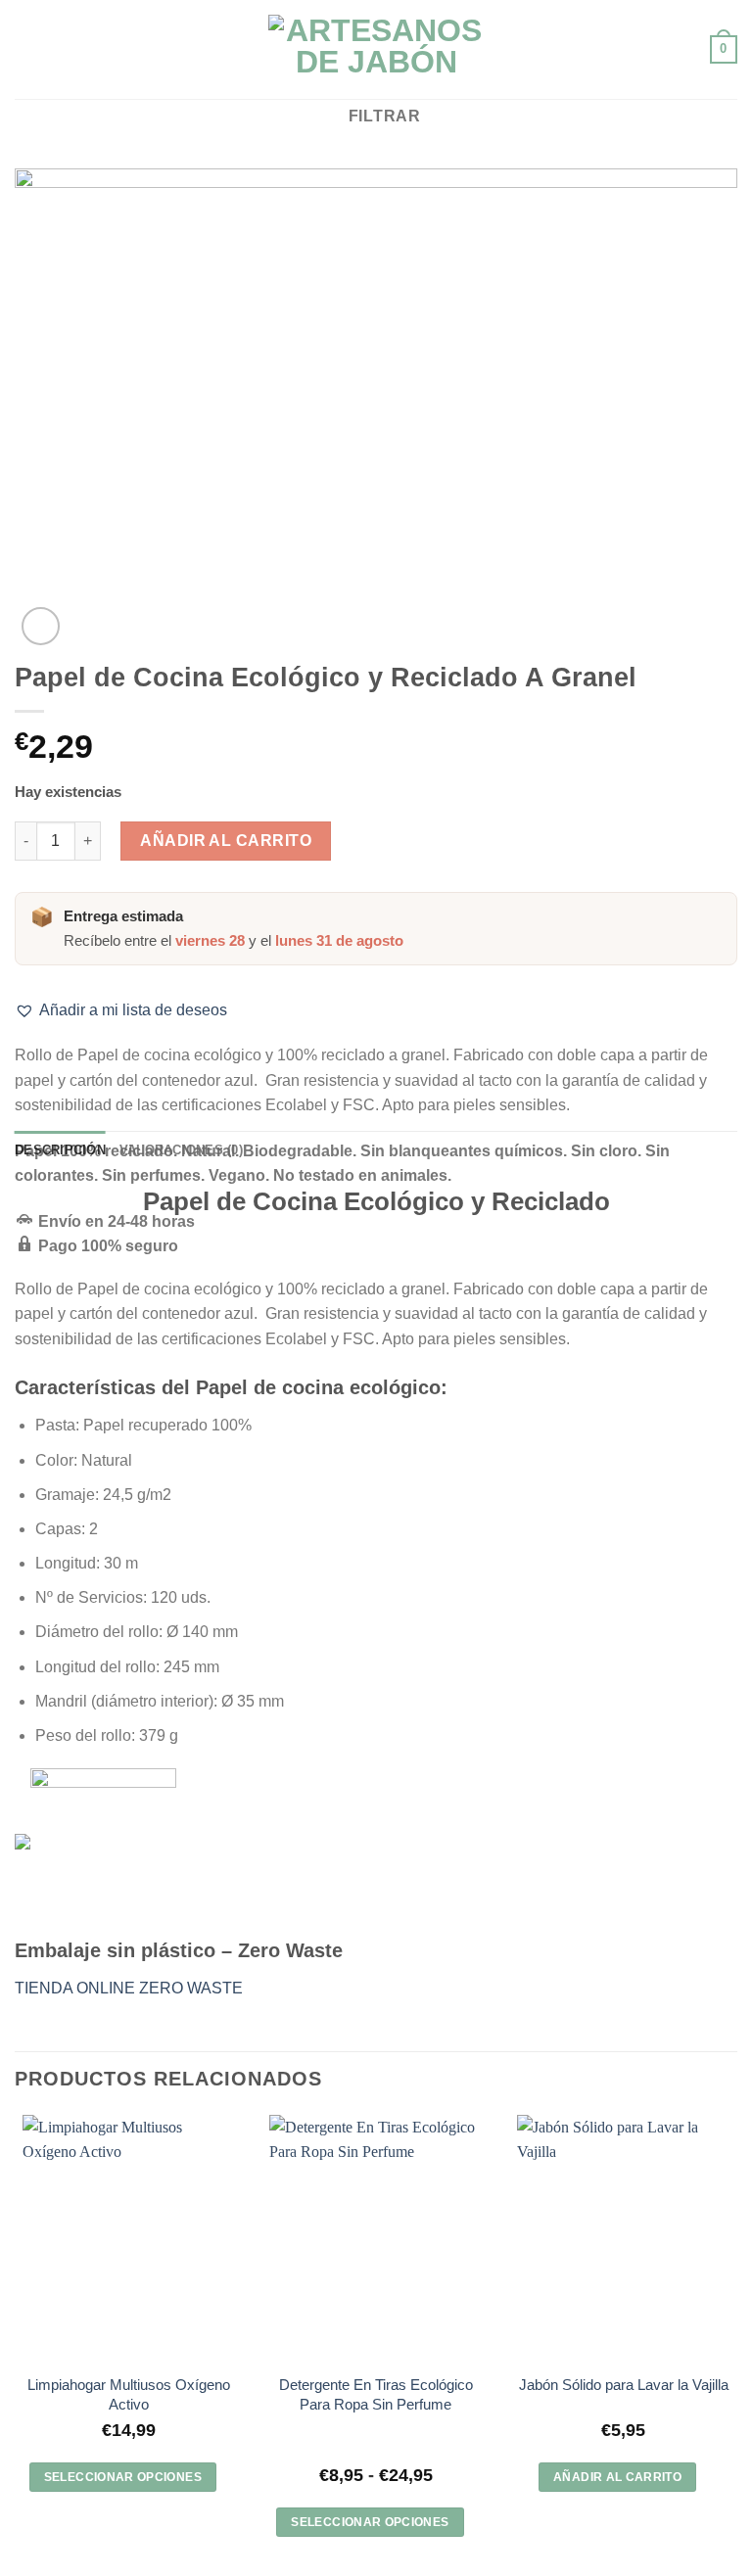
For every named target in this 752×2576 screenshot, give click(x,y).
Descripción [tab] (60, 1150)
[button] (121, 1010)
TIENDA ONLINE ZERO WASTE (129, 1988)
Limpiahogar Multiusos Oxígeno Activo (129, 2394)
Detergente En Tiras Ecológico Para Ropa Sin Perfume (376, 2394)
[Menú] (26, 49)
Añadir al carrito (226, 841)
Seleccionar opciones (123, 2477)
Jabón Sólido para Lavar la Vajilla (624, 2385)
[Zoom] (41, 626)
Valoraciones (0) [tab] (181, 1150)
